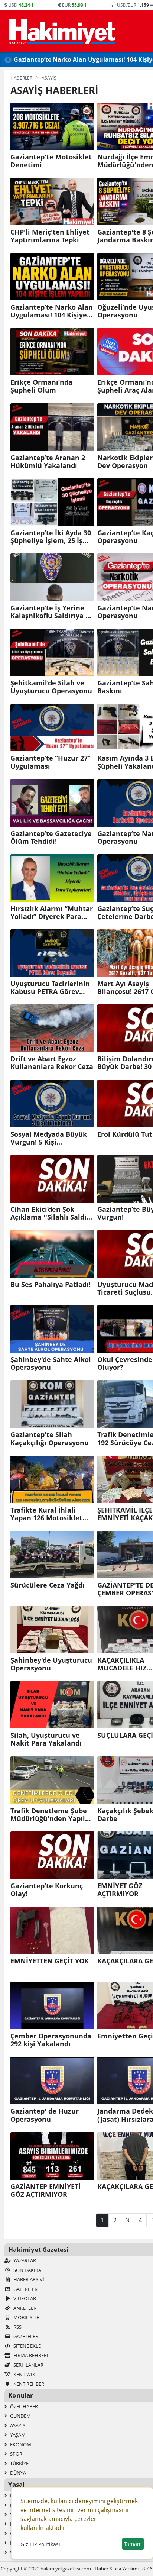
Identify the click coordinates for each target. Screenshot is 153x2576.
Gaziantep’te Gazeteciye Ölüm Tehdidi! (51, 837)
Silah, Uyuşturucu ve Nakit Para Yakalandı (46, 1739)
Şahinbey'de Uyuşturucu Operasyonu (51, 1664)
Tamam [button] (133, 2544)
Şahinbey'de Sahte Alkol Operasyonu (51, 1363)
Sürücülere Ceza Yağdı (48, 1585)
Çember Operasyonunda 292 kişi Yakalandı (51, 2040)
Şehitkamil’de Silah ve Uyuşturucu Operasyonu (51, 687)
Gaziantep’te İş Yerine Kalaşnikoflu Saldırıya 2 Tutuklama (50, 612)
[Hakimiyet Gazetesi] (61, 31)
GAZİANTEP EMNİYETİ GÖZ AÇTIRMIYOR (45, 2191)
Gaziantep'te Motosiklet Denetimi (51, 161)
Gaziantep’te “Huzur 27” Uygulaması (51, 762)
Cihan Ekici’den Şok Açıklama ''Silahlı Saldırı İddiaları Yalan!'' (51, 1213)
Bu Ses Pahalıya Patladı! (51, 1284)
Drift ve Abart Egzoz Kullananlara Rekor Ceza (52, 1063)
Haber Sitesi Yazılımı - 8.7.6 (123, 2569)
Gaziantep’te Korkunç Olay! (47, 1890)
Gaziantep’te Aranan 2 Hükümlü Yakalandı (48, 462)
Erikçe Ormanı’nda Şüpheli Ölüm (41, 386)
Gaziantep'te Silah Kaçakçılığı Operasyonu (50, 1439)
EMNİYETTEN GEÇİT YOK (50, 1961)
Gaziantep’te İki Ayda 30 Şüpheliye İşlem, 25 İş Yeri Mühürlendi (51, 537)
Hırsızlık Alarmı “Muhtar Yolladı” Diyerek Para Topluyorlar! (52, 913)
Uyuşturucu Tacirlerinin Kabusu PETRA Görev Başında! (50, 988)
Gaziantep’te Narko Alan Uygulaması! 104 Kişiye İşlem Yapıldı (52, 311)
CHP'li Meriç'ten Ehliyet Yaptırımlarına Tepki (50, 236)
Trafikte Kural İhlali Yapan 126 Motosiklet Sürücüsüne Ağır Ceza (47, 1514)
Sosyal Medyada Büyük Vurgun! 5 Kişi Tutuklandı (49, 1138)
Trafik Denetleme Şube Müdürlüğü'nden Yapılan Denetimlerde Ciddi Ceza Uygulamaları (52, 1815)
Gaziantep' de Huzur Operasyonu (45, 2115)
